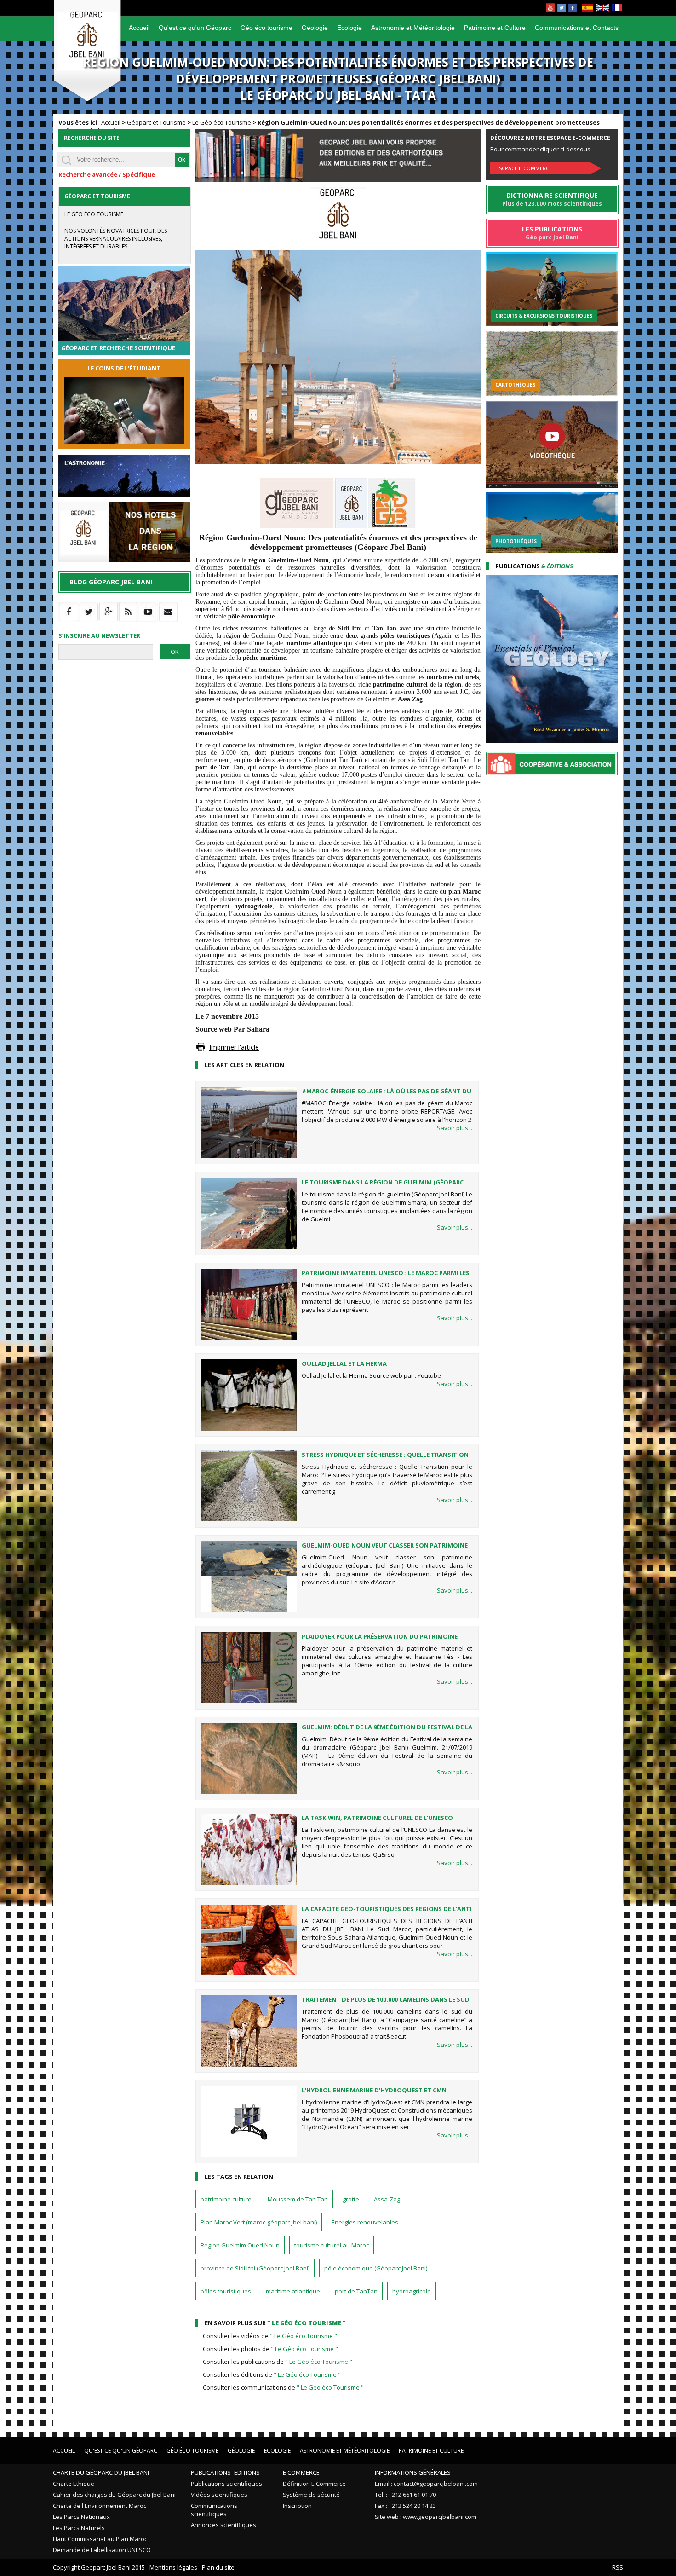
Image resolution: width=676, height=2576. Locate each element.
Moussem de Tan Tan (298, 2199)
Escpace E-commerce (524, 168)
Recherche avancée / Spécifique (107, 174)
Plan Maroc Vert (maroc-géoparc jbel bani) (259, 2222)
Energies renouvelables (365, 2222)
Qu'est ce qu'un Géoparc (195, 28)
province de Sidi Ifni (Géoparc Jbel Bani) (255, 2268)
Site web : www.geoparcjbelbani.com (426, 2517)
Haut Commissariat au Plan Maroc (100, 2539)
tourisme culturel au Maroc (332, 2245)
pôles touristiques (226, 2291)
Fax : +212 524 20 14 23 (405, 2506)
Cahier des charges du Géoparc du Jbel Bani (114, 2495)
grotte (351, 2199)
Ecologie (349, 28)
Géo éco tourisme (266, 28)
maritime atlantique (293, 2291)
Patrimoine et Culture (495, 28)
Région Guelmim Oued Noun (240, 2245)
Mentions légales (173, 2567)
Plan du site (218, 2567)
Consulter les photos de (270, 2349)
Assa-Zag (387, 2199)
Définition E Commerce (314, 2484)
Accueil (139, 28)
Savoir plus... (455, 1128)
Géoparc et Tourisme (156, 122)
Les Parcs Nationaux (81, 2517)
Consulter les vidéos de (270, 2336)
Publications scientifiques (226, 2484)
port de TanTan (356, 2291)
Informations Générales (413, 2472)
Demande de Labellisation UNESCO (102, 2550)
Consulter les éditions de (272, 2374)
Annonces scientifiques (223, 2525)
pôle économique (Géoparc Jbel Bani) (376, 2268)
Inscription (297, 2506)
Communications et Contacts (577, 28)
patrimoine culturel (227, 2199)
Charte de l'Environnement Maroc (100, 2506)
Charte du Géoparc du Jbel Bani (101, 2472)
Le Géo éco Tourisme (222, 122)
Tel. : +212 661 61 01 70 (405, 2495)
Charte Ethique (74, 2484)
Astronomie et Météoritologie (413, 28)
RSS (618, 2567)
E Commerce (301, 2472)
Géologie (315, 28)
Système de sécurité (311, 2495)
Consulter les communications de (283, 2387)
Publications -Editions (225, 2472)
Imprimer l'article (234, 1047)
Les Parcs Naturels (79, 2528)
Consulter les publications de (278, 2362)
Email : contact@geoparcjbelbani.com (426, 2484)
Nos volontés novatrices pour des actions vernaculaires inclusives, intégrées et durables (116, 239)
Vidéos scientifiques (219, 2495)
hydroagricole (412, 2291)
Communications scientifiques (214, 2510)
